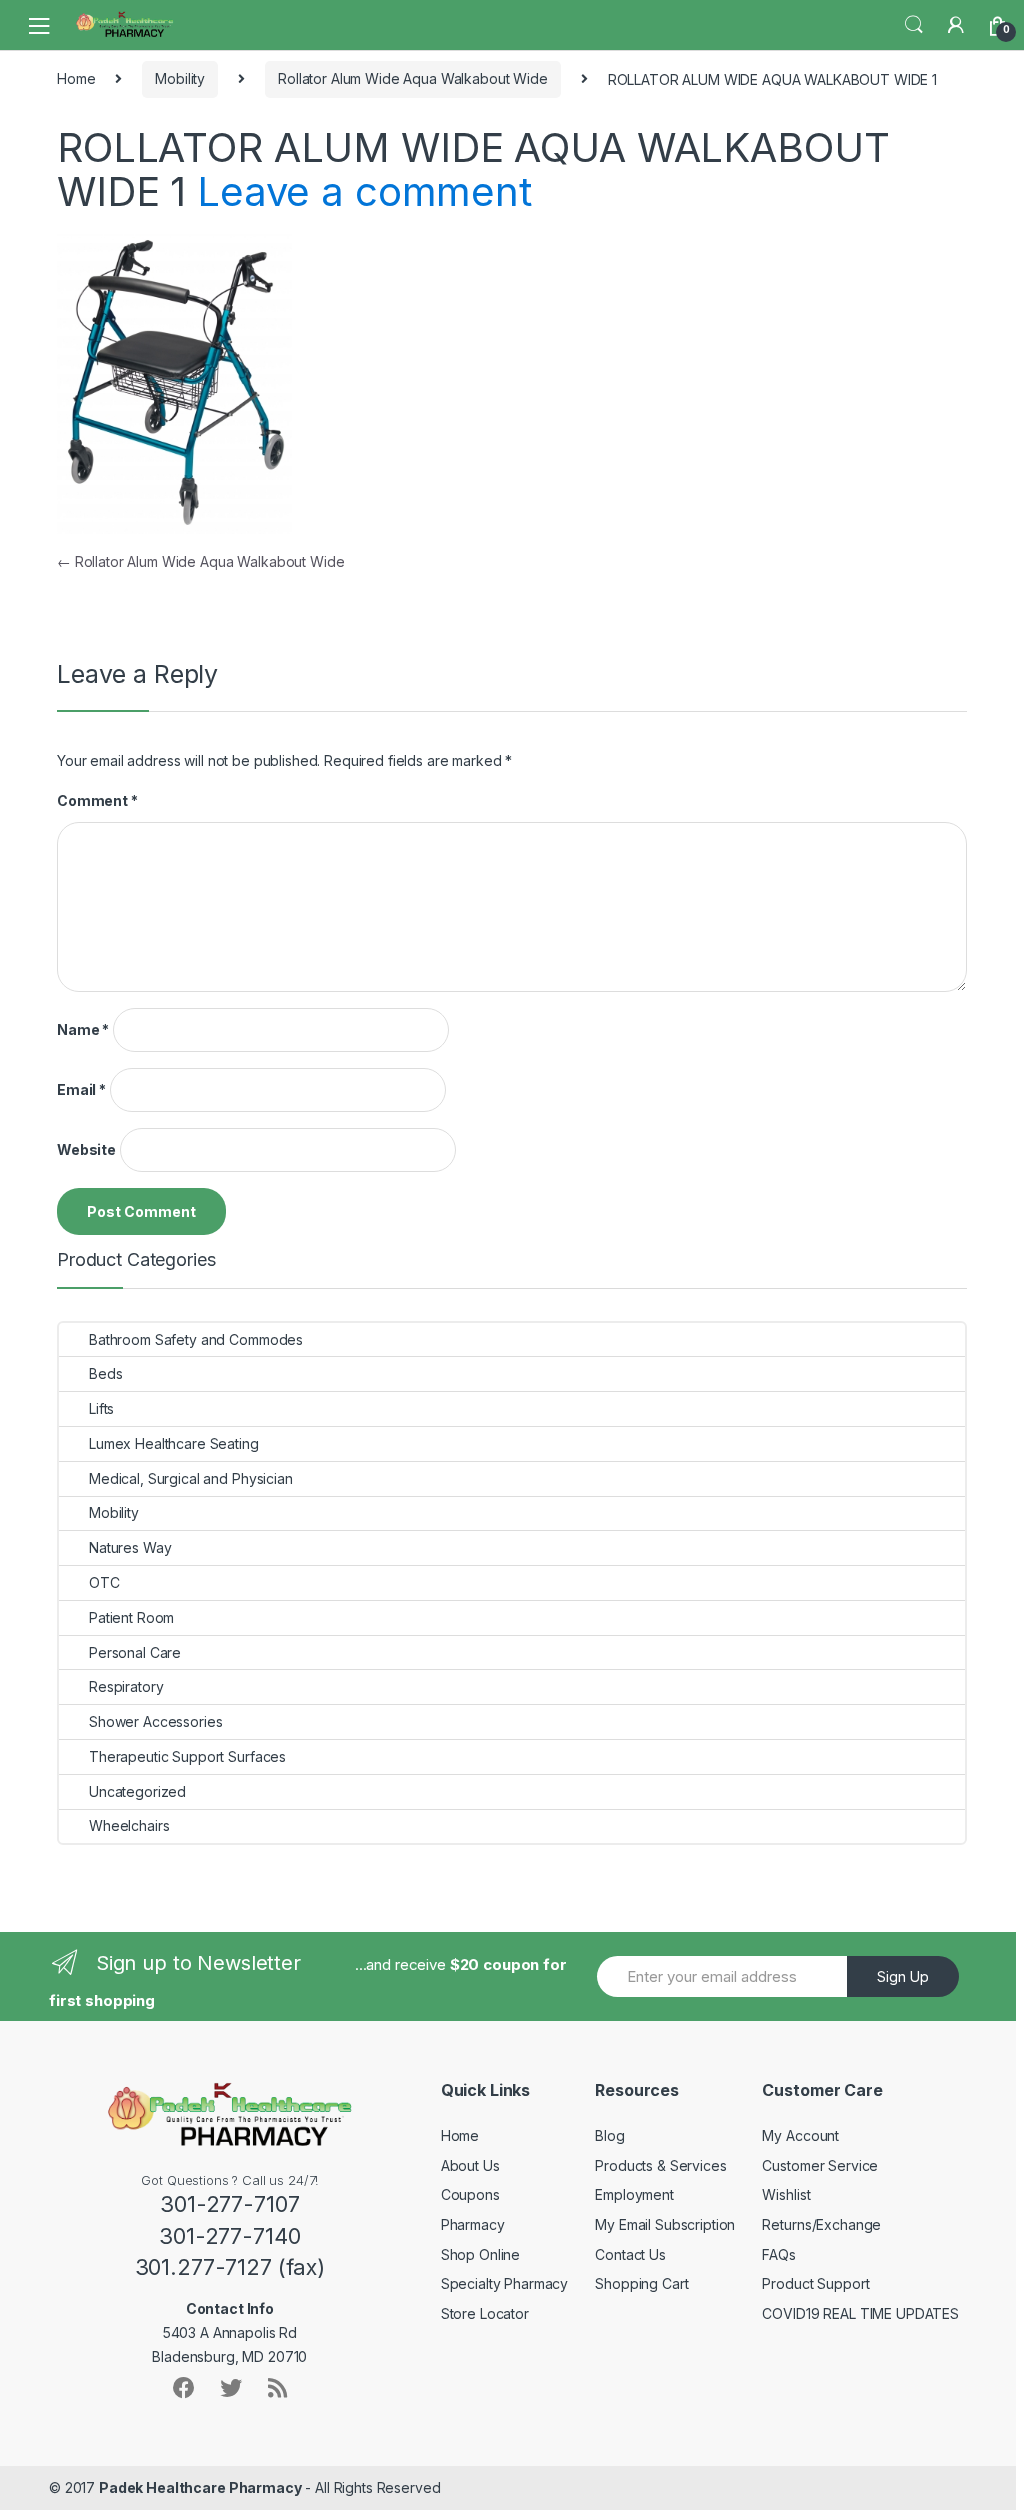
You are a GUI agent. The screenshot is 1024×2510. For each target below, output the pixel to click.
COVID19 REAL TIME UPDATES (860, 2313)
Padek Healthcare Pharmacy (200, 2487)
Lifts (101, 1408)
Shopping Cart (641, 2283)
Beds (105, 1373)
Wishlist (786, 2194)
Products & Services (660, 2165)
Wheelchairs (129, 1825)
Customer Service (820, 2165)
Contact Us (630, 2254)
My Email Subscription (665, 2224)
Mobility (180, 78)
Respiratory (126, 1686)
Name (83, 1029)
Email (81, 1089)
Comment (97, 800)
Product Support (815, 2283)
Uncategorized (137, 1791)
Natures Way (130, 1547)
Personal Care (135, 1652)
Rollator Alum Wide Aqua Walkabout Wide (413, 78)
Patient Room (131, 1617)
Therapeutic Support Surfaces (187, 1756)
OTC (104, 1582)
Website (86, 1149)
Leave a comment (364, 191)
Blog (609, 2135)
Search (914, 25)
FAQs (778, 2254)
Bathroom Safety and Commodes (196, 1339)
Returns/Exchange (821, 2224)
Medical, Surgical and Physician (191, 1478)
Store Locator (485, 2313)
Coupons (470, 2194)
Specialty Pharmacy (504, 2283)
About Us (470, 2165)
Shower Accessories (155, 1721)
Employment (634, 2194)
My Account (800, 2135)
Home (76, 78)
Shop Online (480, 2254)
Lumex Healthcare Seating (174, 1443)
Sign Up (903, 1976)
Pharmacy (473, 2224)
